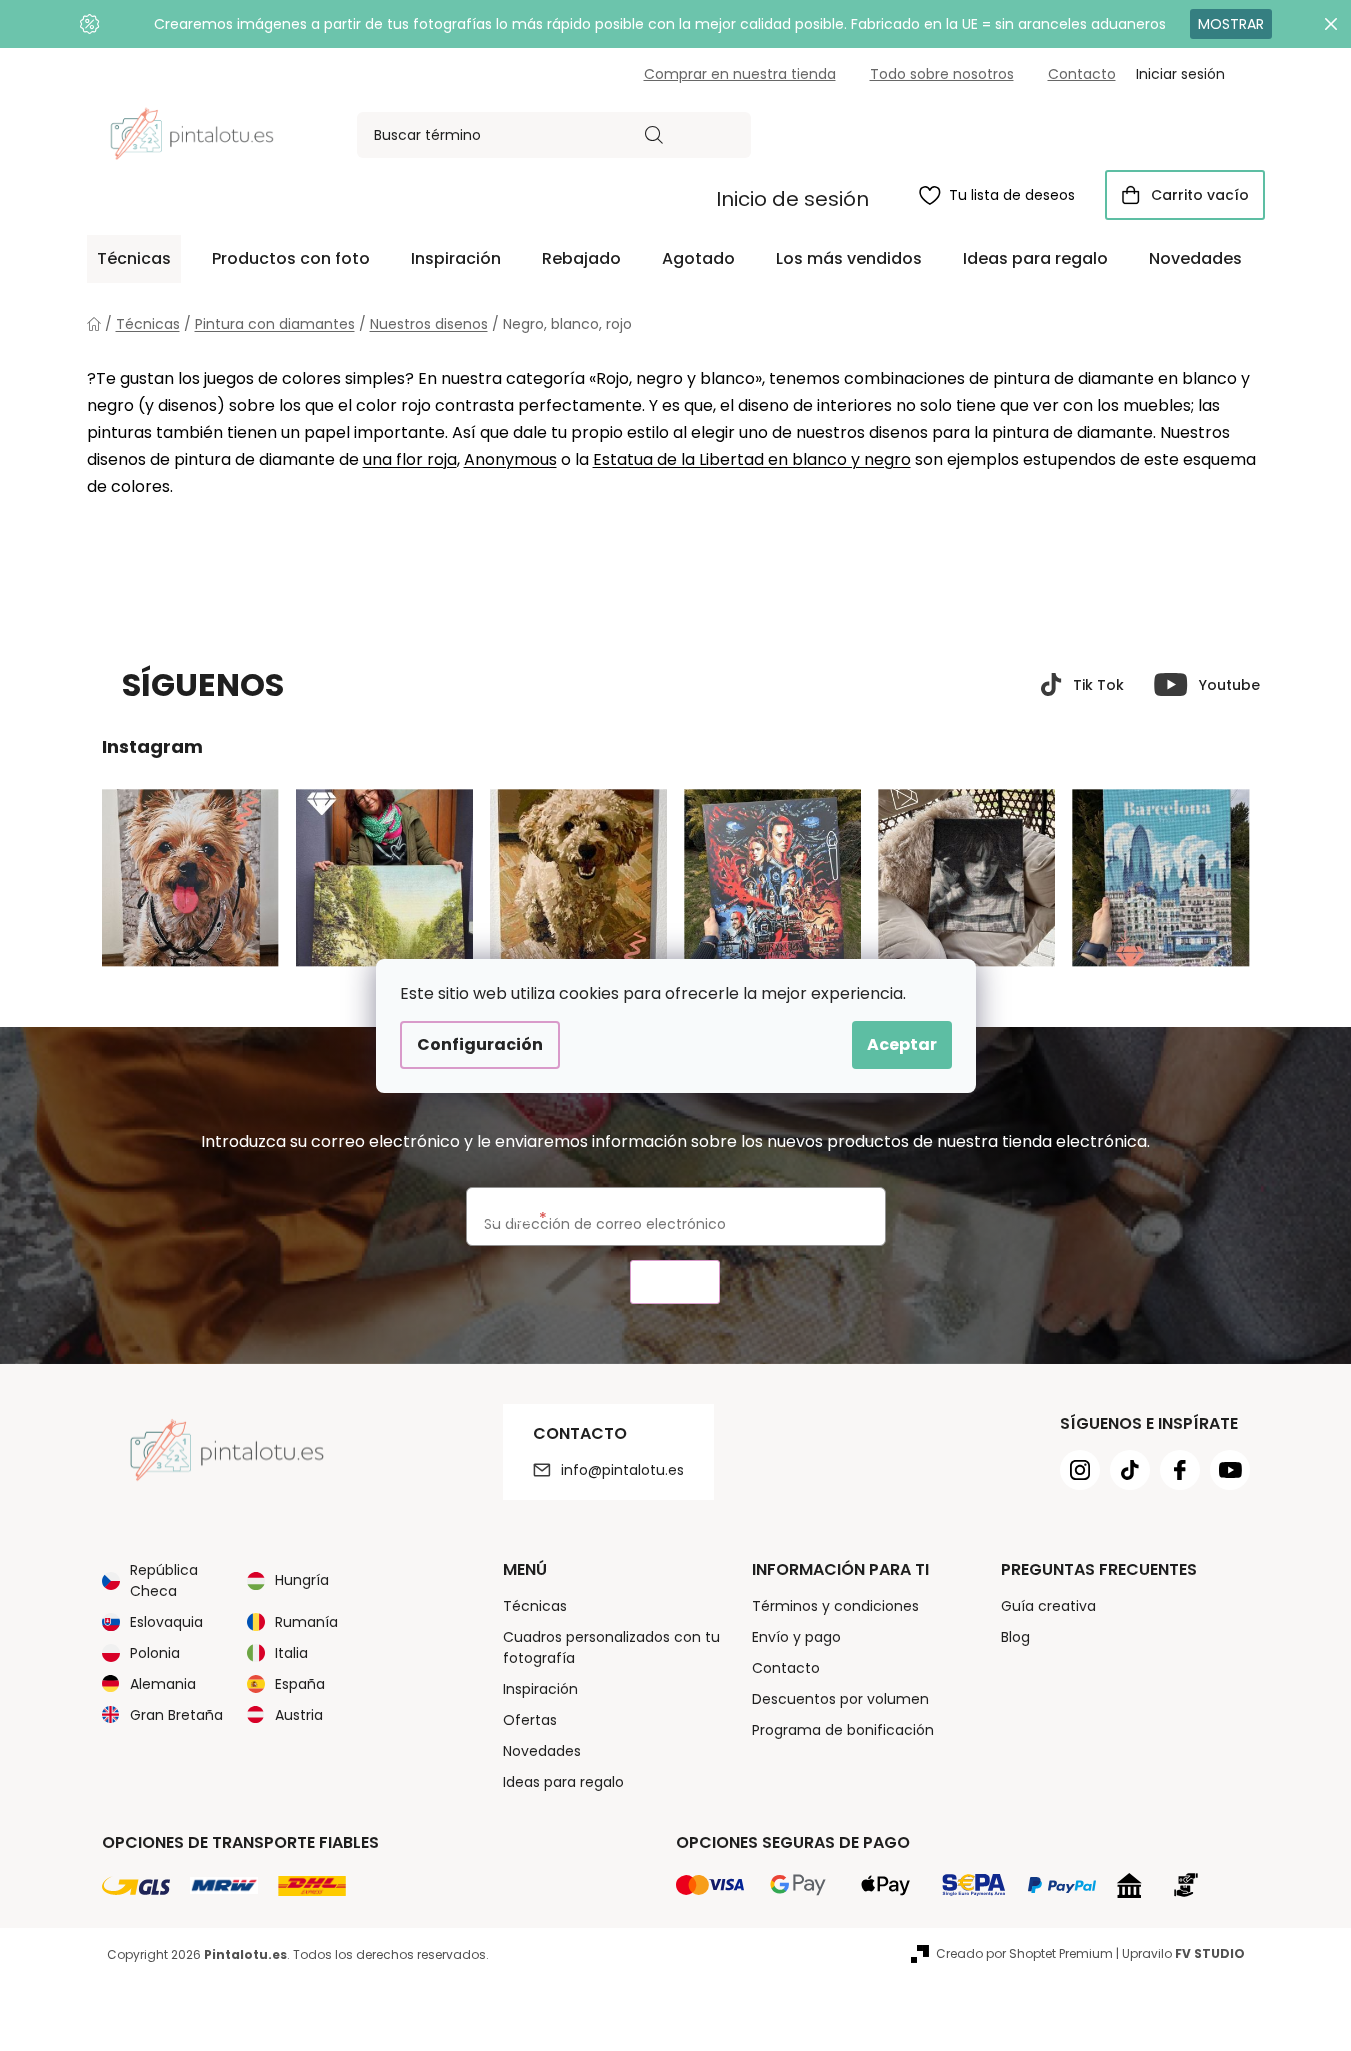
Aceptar (902, 1044)
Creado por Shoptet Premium (1024, 1953)
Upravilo (1183, 1953)
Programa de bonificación (843, 1730)
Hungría (302, 1580)
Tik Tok (1098, 685)
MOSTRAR (1231, 24)
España (300, 1684)
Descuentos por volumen (840, 1699)
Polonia (155, 1653)
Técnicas (535, 1606)
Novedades (542, 1751)
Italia (291, 1653)
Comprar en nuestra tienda (740, 74)
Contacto (1082, 74)
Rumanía (306, 1622)
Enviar (675, 1282)
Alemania (163, 1684)
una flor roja (410, 459)
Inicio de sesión (792, 199)
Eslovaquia (166, 1622)
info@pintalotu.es (622, 1470)
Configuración (480, 1044)
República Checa (164, 1580)
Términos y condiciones (835, 1606)
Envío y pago (796, 1637)
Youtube (1229, 685)
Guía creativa (1048, 1606)
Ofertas (530, 1720)
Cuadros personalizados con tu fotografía (611, 1647)
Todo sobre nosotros (942, 74)
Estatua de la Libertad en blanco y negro (752, 459)
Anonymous (510, 459)
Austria (299, 1715)
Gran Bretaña (176, 1715)
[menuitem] (134, 259)
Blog (1015, 1637)
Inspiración (540, 1689)
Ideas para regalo (563, 1782)
